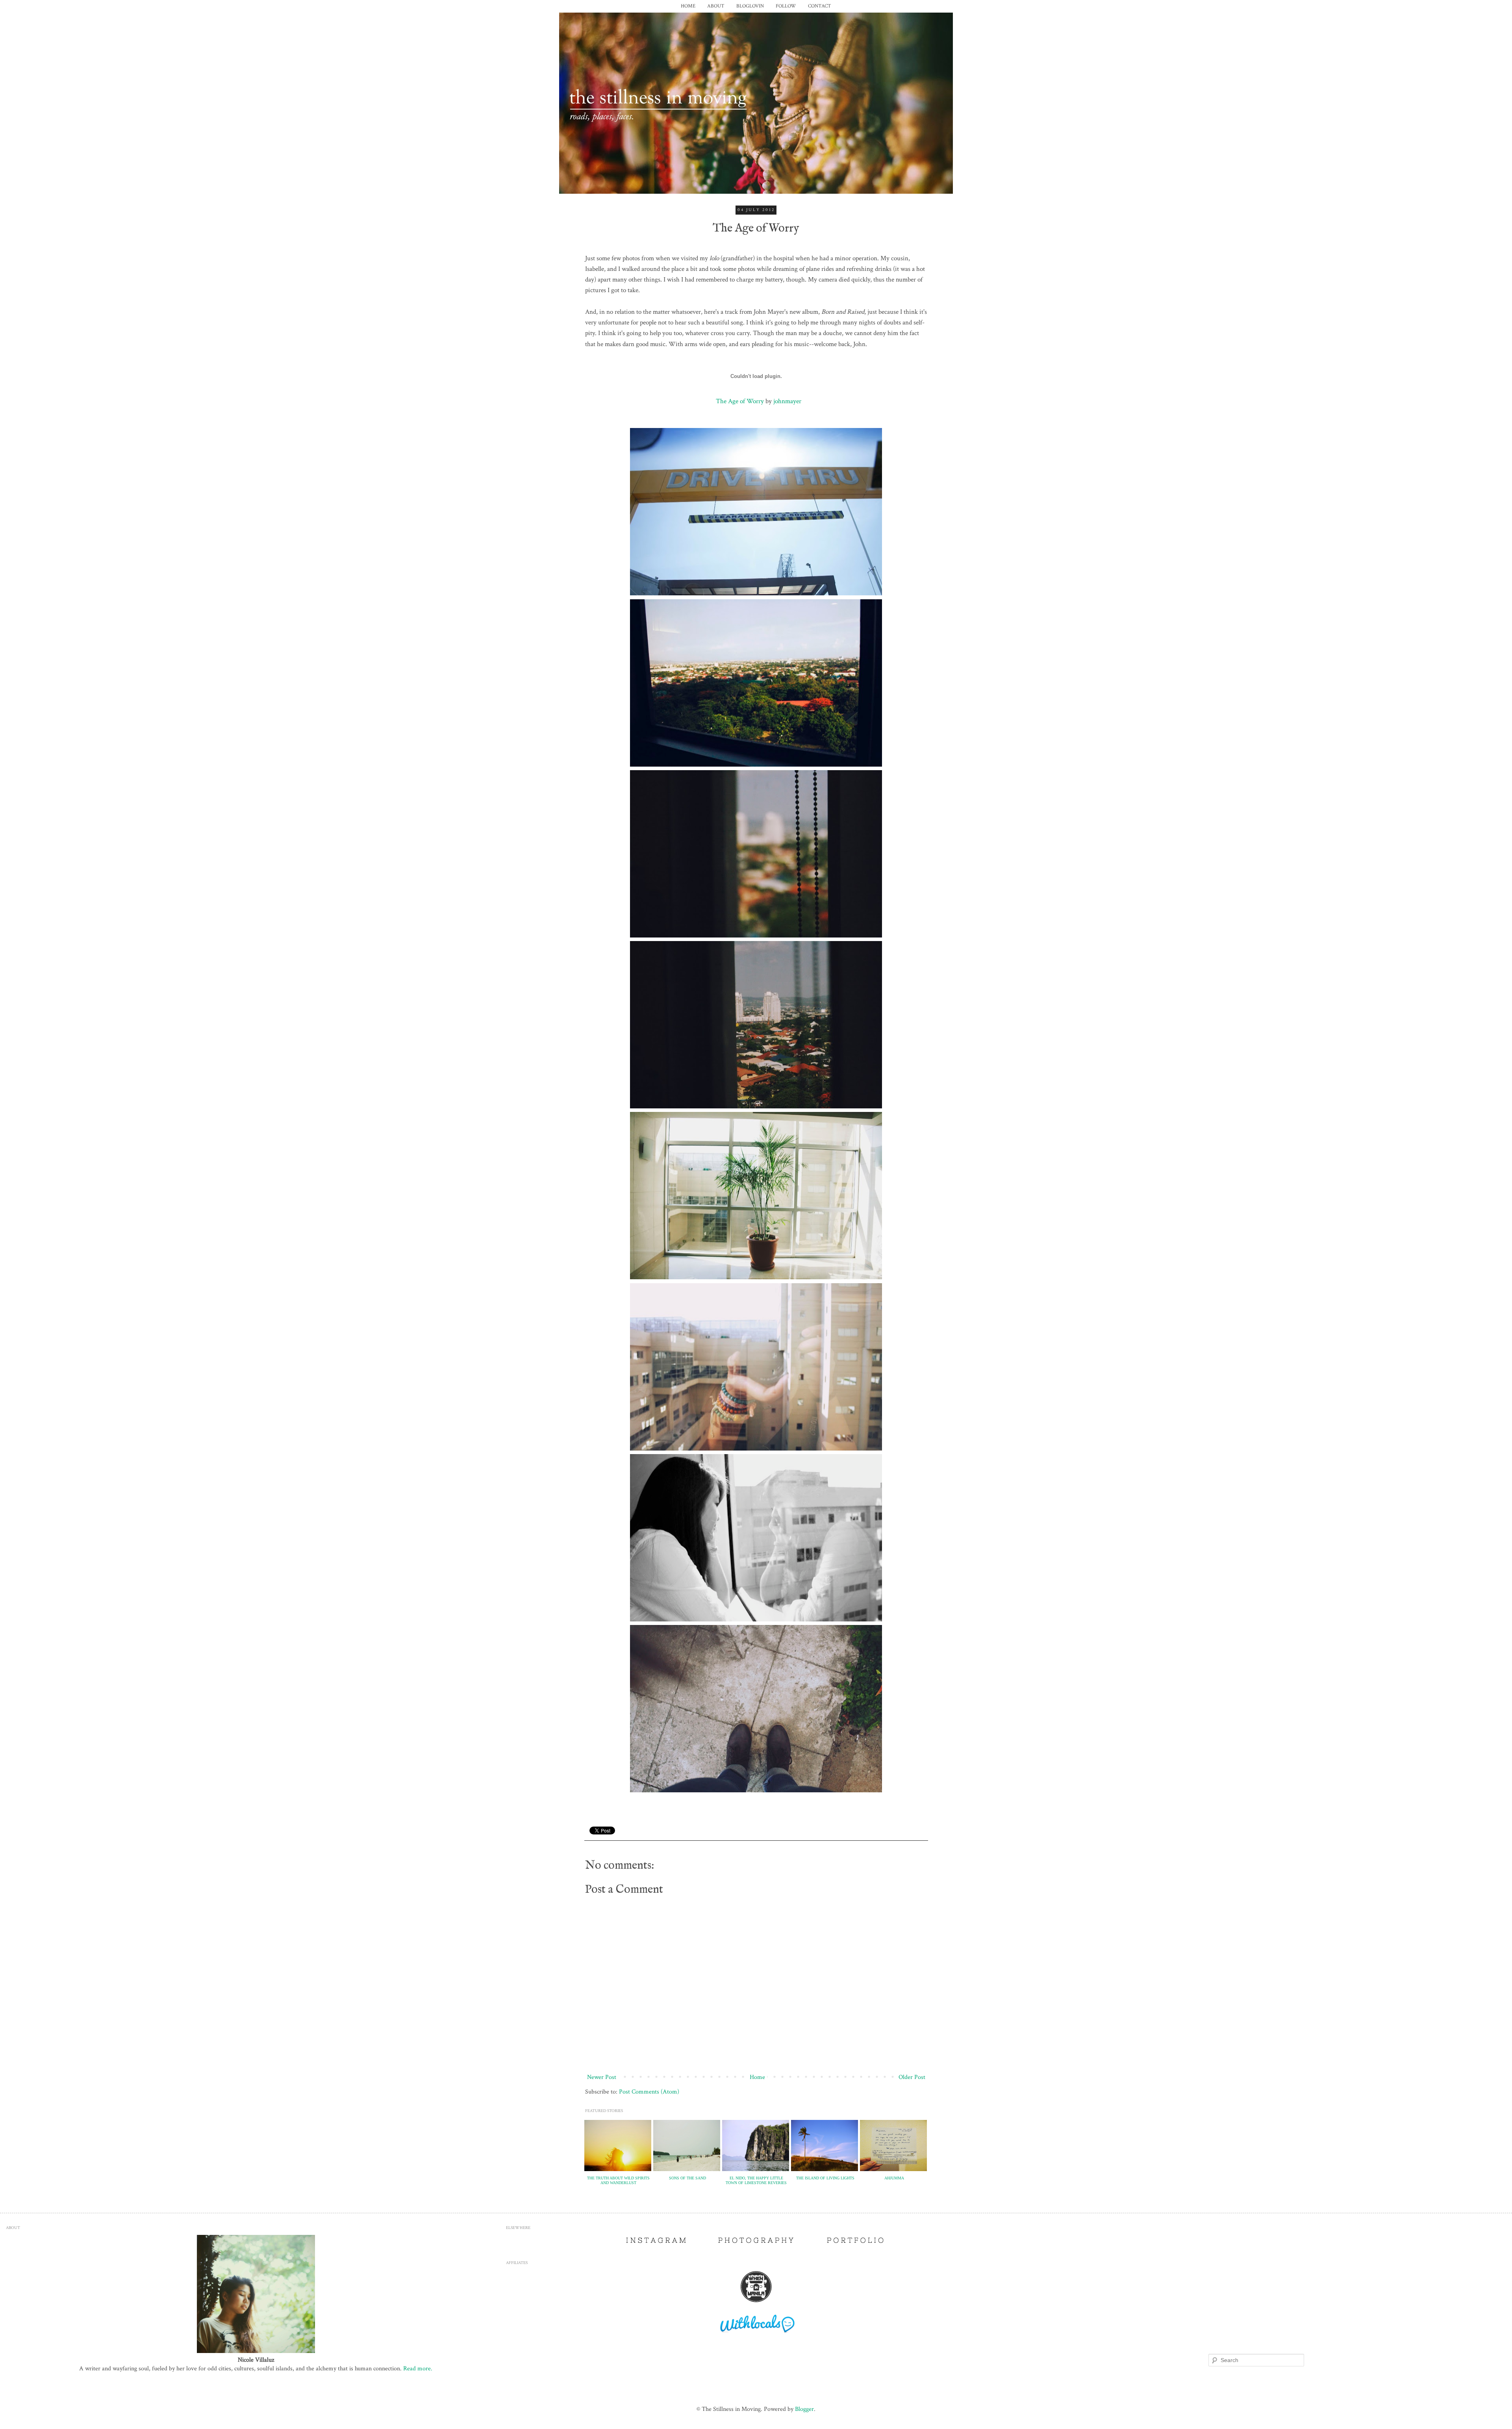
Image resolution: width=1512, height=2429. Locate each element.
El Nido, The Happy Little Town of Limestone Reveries (756, 2180)
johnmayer (787, 401)
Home (757, 2077)
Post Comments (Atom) (649, 2092)
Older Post (912, 2077)
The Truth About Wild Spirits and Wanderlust (618, 2180)
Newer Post (602, 2077)
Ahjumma (894, 2178)
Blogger (804, 2409)
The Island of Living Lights (825, 2178)
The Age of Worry (740, 401)
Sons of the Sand (687, 2178)
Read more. (418, 2368)
